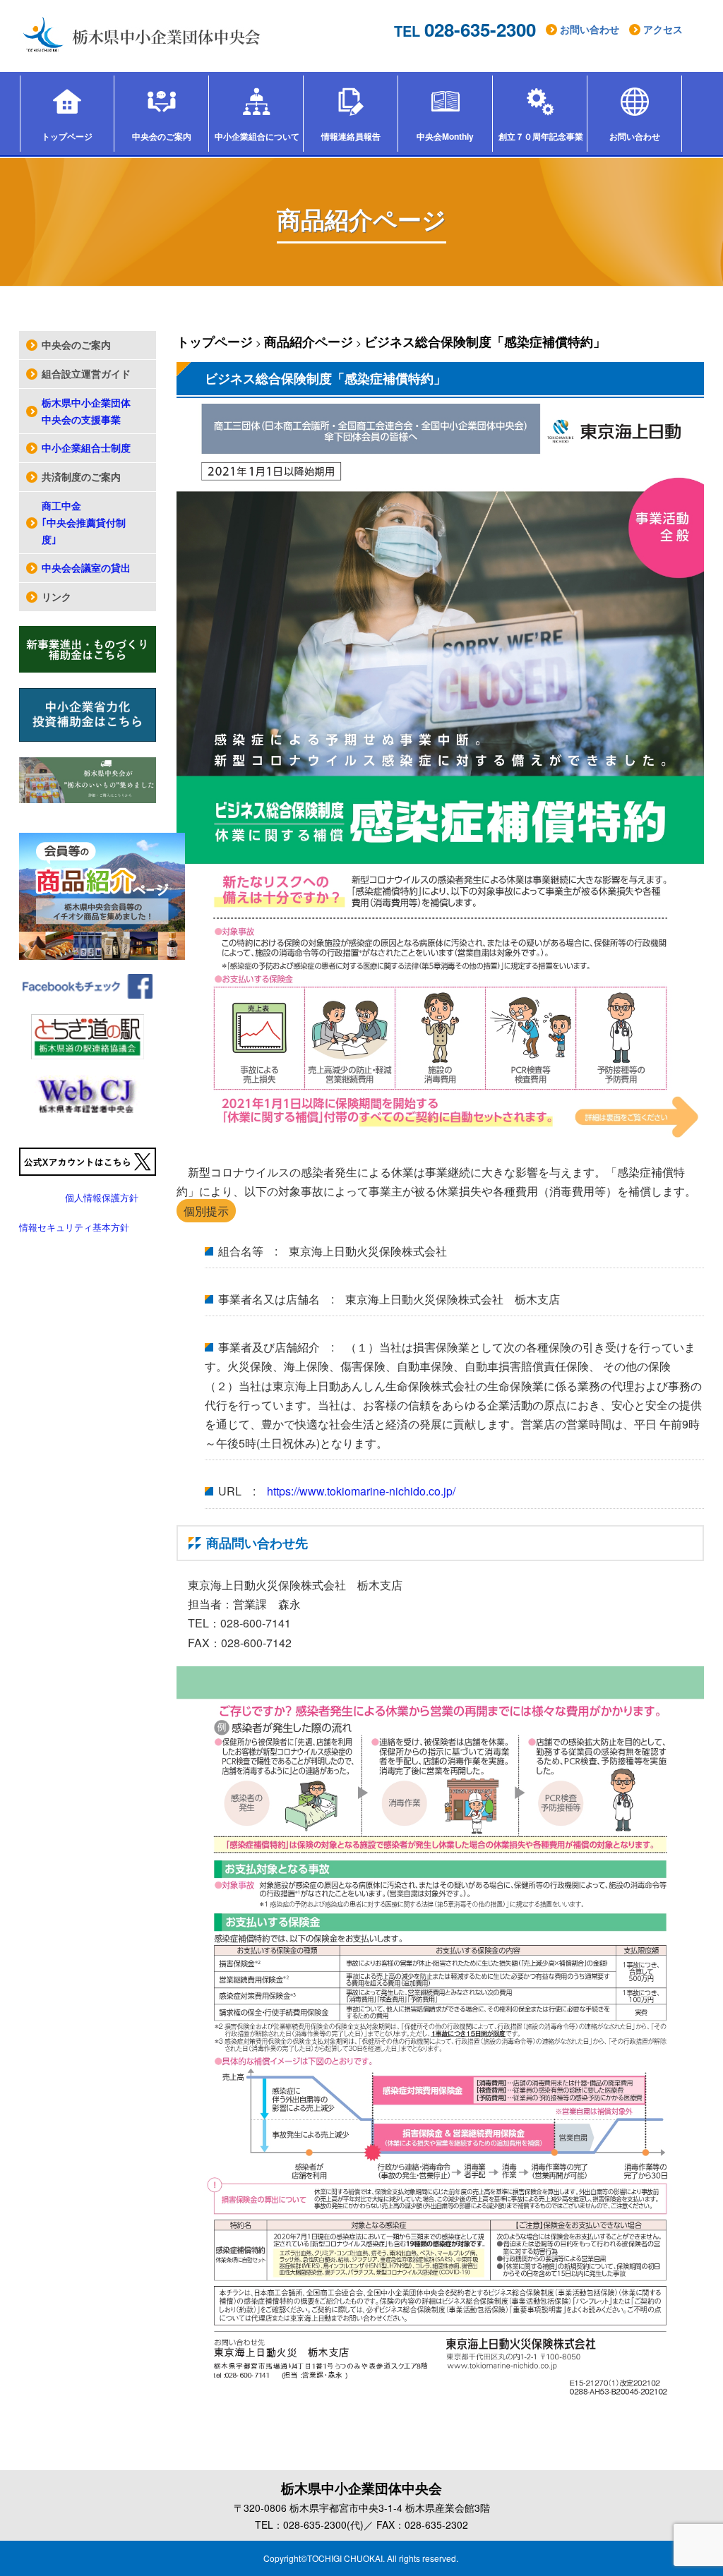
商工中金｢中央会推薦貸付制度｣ (84, 522)
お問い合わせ (590, 29)
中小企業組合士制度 (86, 447)
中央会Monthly (445, 136)
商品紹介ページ (309, 342)
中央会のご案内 (162, 136)
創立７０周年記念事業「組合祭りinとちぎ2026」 (543, 136)
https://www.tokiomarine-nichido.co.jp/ (361, 1491)
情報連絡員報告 (351, 136)
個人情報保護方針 (102, 1197)
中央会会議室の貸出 (86, 567)
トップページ (67, 136)
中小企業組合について (257, 136)
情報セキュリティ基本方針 (74, 1227)
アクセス (663, 29)
